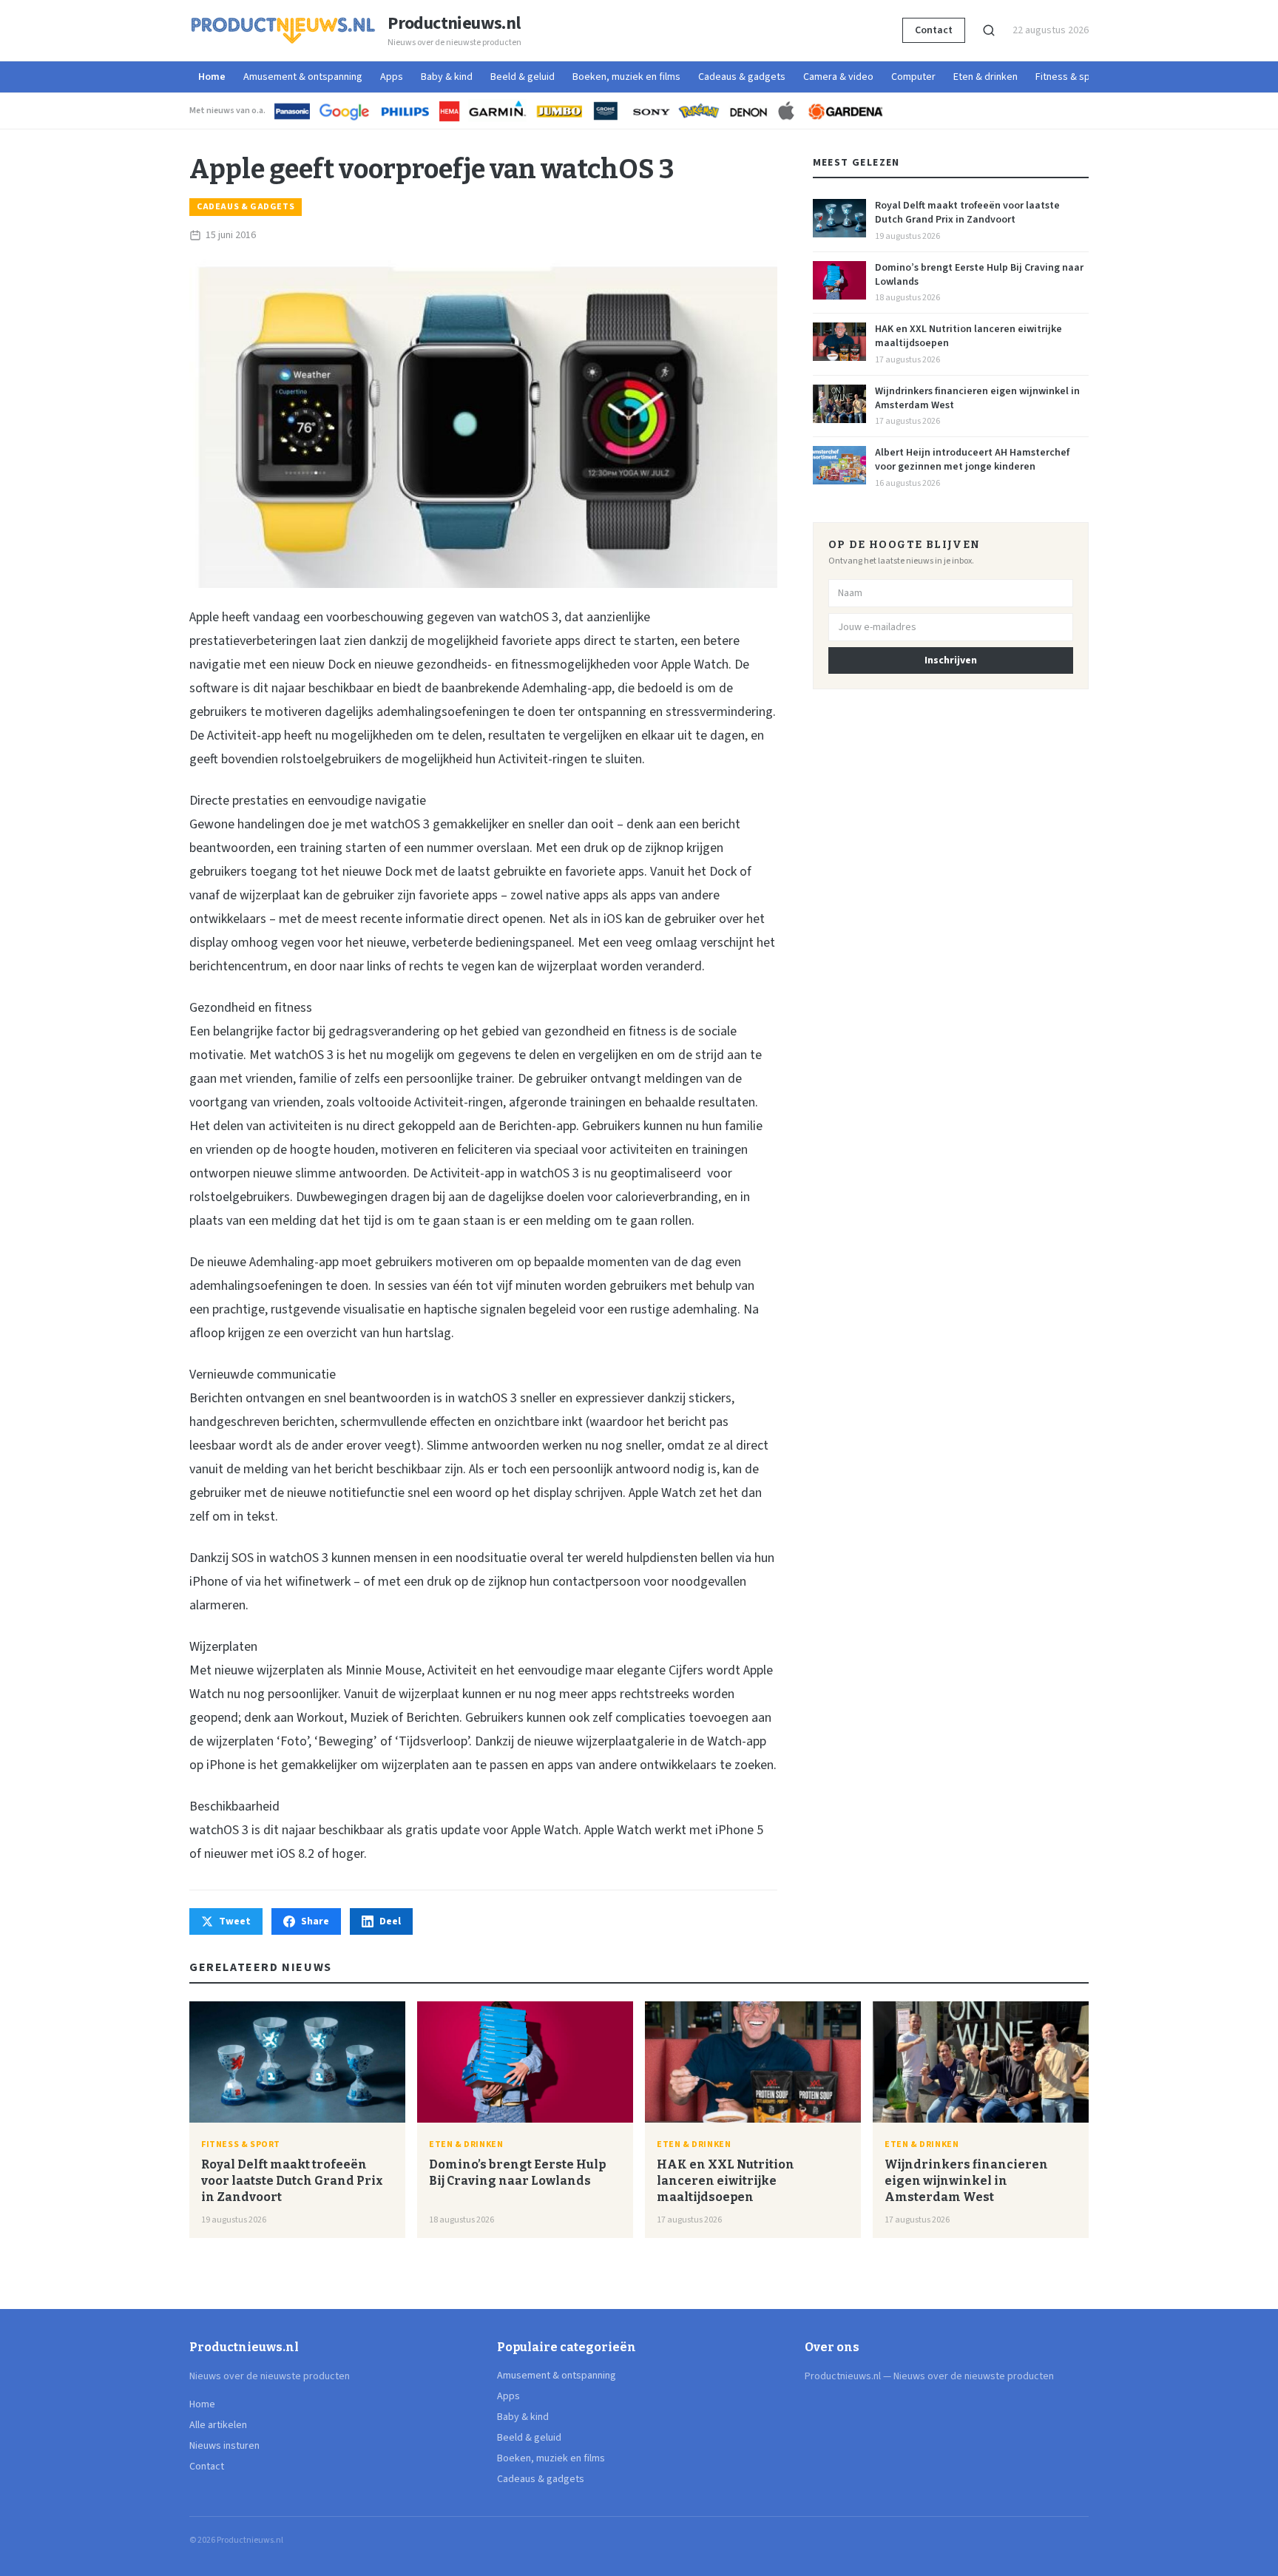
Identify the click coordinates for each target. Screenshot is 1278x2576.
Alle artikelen (218, 2425)
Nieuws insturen (224, 2446)
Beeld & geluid (523, 77)
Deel (390, 1921)
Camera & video (838, 77)
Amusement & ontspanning (303, 77)
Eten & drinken (985, 77)
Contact (934, 30)
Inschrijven (951, 660)
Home (212, 77)
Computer (913, 77)
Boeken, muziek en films (626, 77)
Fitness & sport (1069, 77)
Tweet (235, 1921)
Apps (392, 77)
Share (315, 1921)
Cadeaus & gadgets (742, 77)
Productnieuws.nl (454, 24)
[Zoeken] (989, 30)
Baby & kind (447, 77)
